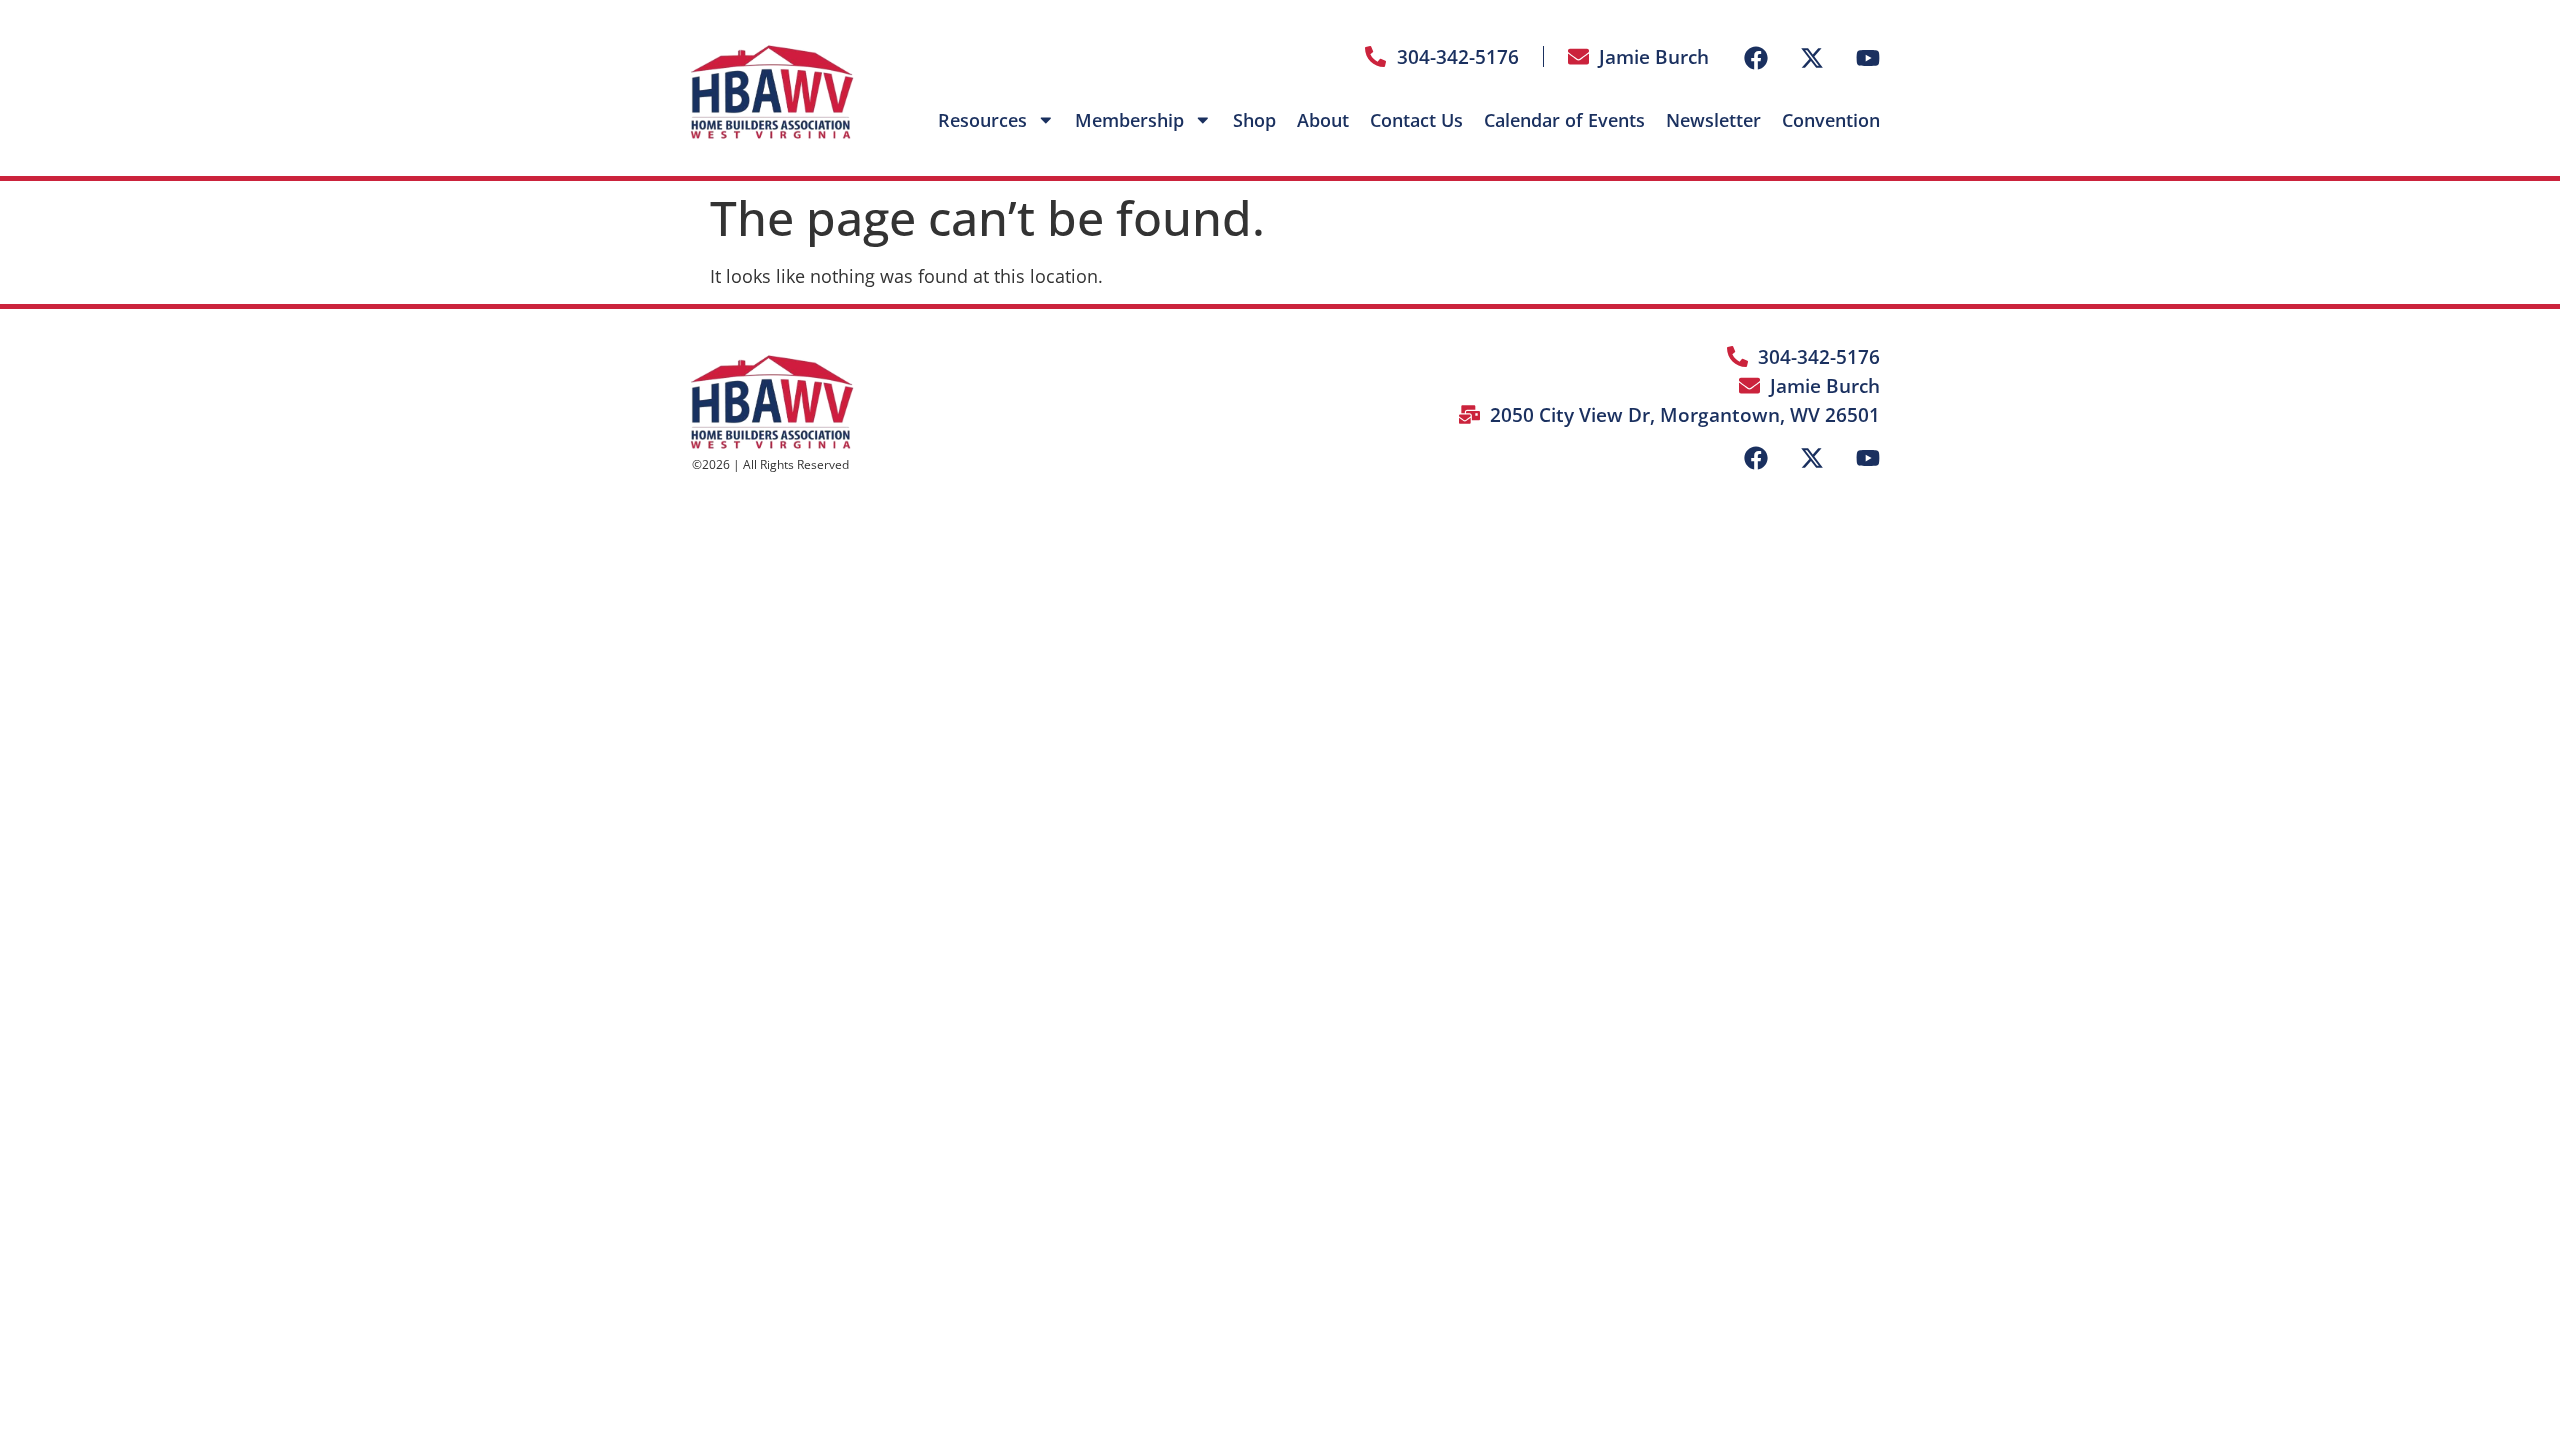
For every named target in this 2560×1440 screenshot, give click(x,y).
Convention (1831, 120)
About (1323, 120)
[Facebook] (1756, 58)
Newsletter (1713, 120)
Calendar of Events (1564, 120)
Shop (1254, 120)
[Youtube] (1868, 58)
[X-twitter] (1812, 58)
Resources (982, 120)
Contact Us (1416, 120)
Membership (1129, 120)
